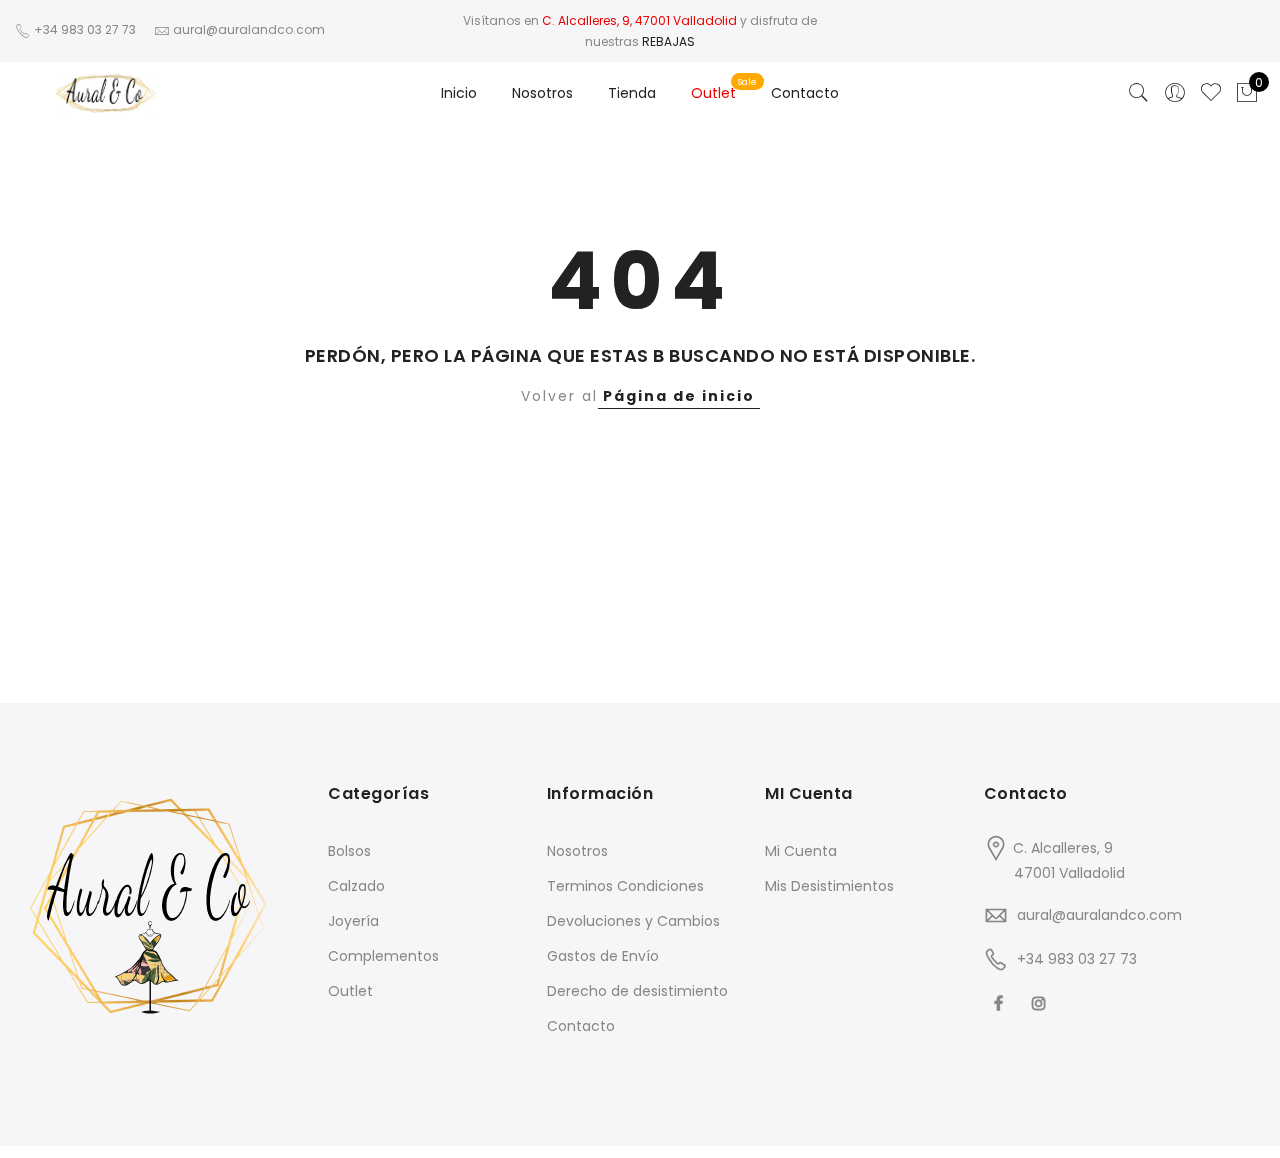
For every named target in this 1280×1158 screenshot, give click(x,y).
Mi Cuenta (801, 851)
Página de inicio (679, 396)
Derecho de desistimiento (637, 991)
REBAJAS (668, 41)
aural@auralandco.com (1099, 915)
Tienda (632, 93)
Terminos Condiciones (625, 886)
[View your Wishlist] (1211, 93)
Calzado (356, 886)
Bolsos (349, 851)
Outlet (713, 93)
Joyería (353, 921)
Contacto (805, 93)
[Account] (1175, 93)
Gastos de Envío (603, 956)
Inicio (459, 93)
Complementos (383, 956)
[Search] (1139, 93)
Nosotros (542, 93)
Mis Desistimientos (829, 886)
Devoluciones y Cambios (633, 921)
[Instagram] (1041, 1002)
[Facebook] (1001, 1002)
